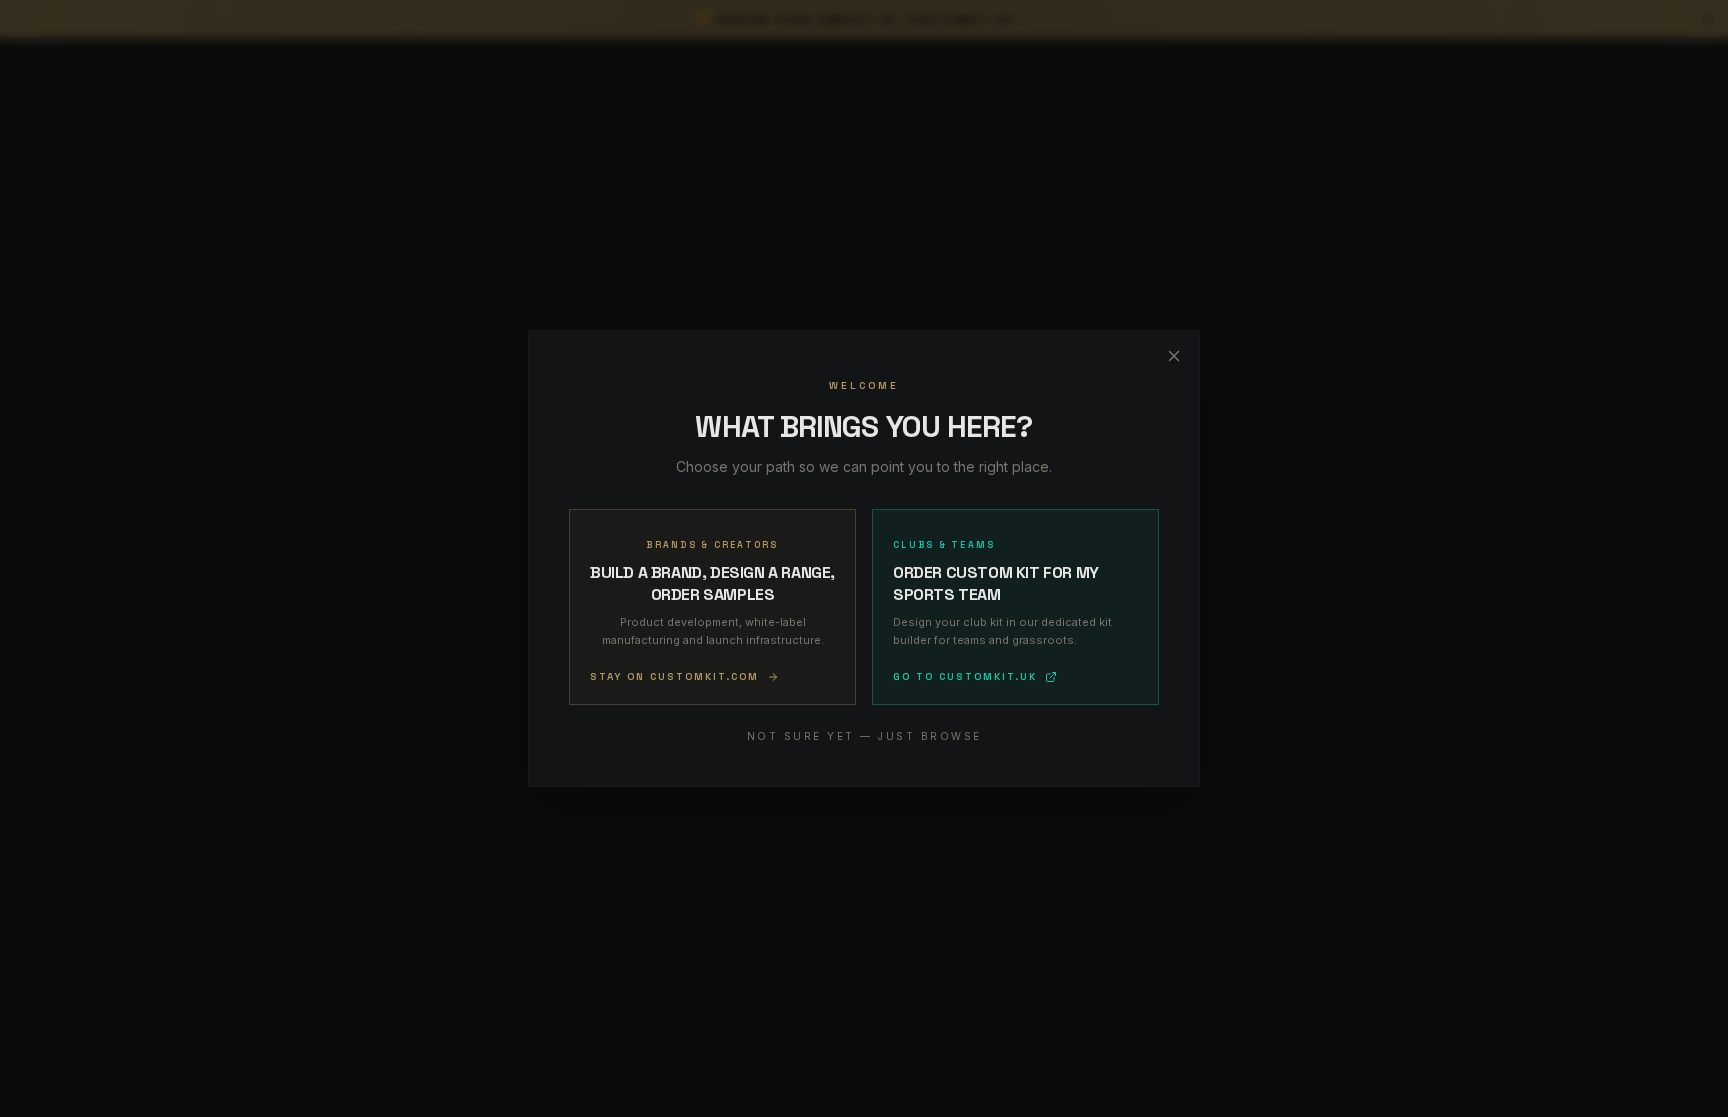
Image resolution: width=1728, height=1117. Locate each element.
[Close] (1174, 356)
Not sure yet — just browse (864, 736)
